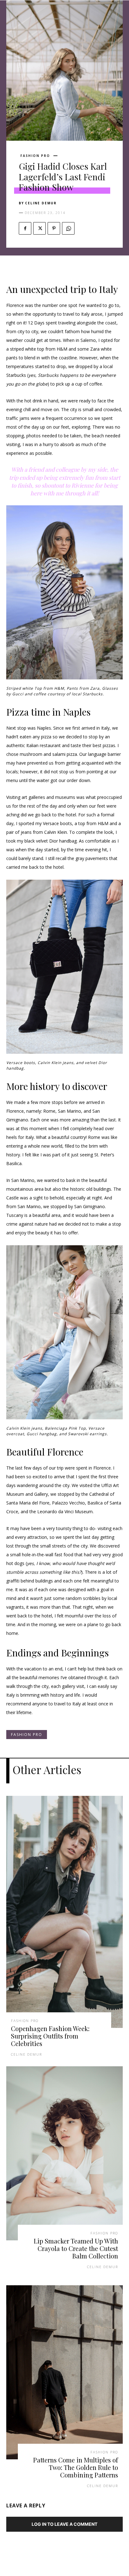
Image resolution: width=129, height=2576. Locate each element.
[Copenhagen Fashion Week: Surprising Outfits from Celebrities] (64, 1912)
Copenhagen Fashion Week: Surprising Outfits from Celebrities (50, 2036)
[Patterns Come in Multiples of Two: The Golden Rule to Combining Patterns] (64, 2372)
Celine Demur (41, 203)
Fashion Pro (35, 156)
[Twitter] (39, 228)
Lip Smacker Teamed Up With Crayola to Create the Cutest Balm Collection (76, 2248)
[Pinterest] (54, 228)
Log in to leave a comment (64, 2524)
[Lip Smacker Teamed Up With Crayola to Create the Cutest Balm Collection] (64, 2153)
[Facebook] (25, 228)
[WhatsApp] (68, 228)
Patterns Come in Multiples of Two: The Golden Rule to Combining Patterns (76, 2467)
